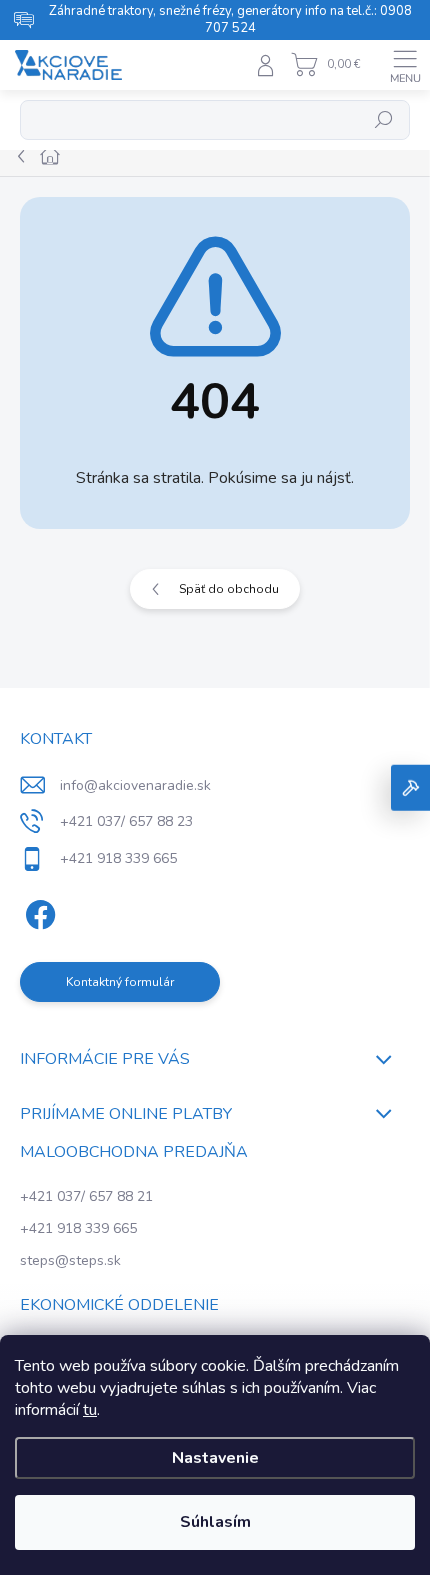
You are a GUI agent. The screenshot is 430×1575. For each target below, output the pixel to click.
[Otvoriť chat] (410, 787)
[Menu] (405, 65)
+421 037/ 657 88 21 (86, 1196)
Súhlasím (215, 1522)
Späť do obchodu (229, 589)
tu (90, 1410)
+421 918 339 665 (78, 1228)
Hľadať (384, 120)
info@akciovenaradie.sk (135, 785)
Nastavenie (215, 1458)
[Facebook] (37, 911)
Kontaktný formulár (120, 982)
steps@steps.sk (70, 1260)
